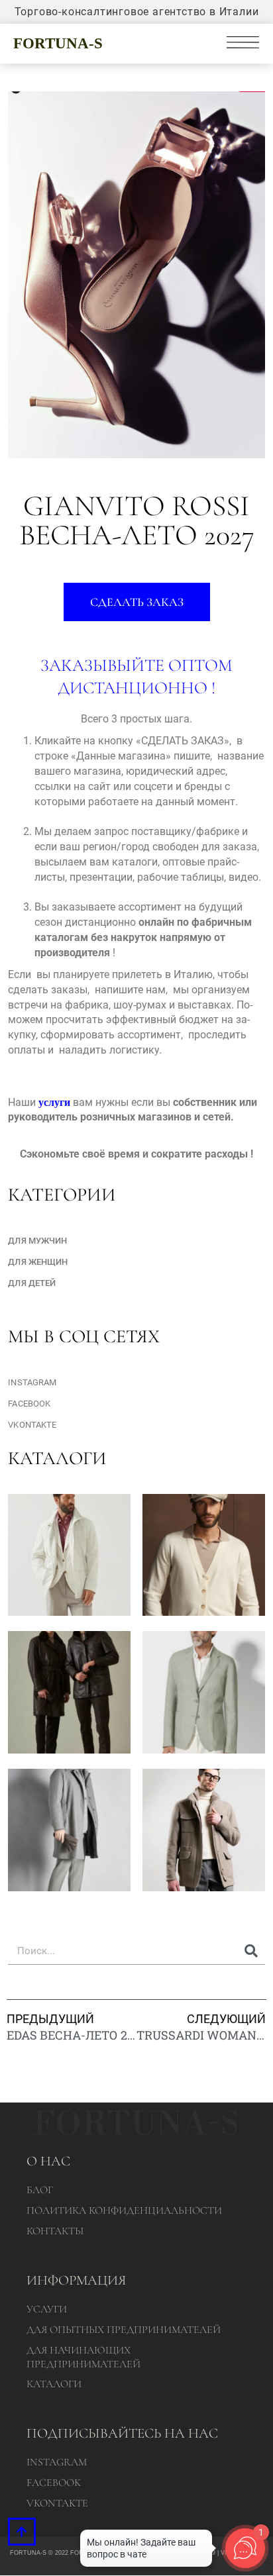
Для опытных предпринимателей (124, 2330)
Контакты (55, 2231)
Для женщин (38, 1262)
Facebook (29, 1404)
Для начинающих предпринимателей (83, 2357)
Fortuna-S (58, 43)
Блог (40, 2190)
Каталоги (54, 2384)
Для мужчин (37, 1241)
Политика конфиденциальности (124, 2210)
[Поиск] (251, 1951)
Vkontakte (32, 1425)
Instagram (32, 1382)
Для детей (32, 1283)
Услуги (47, 2309)
